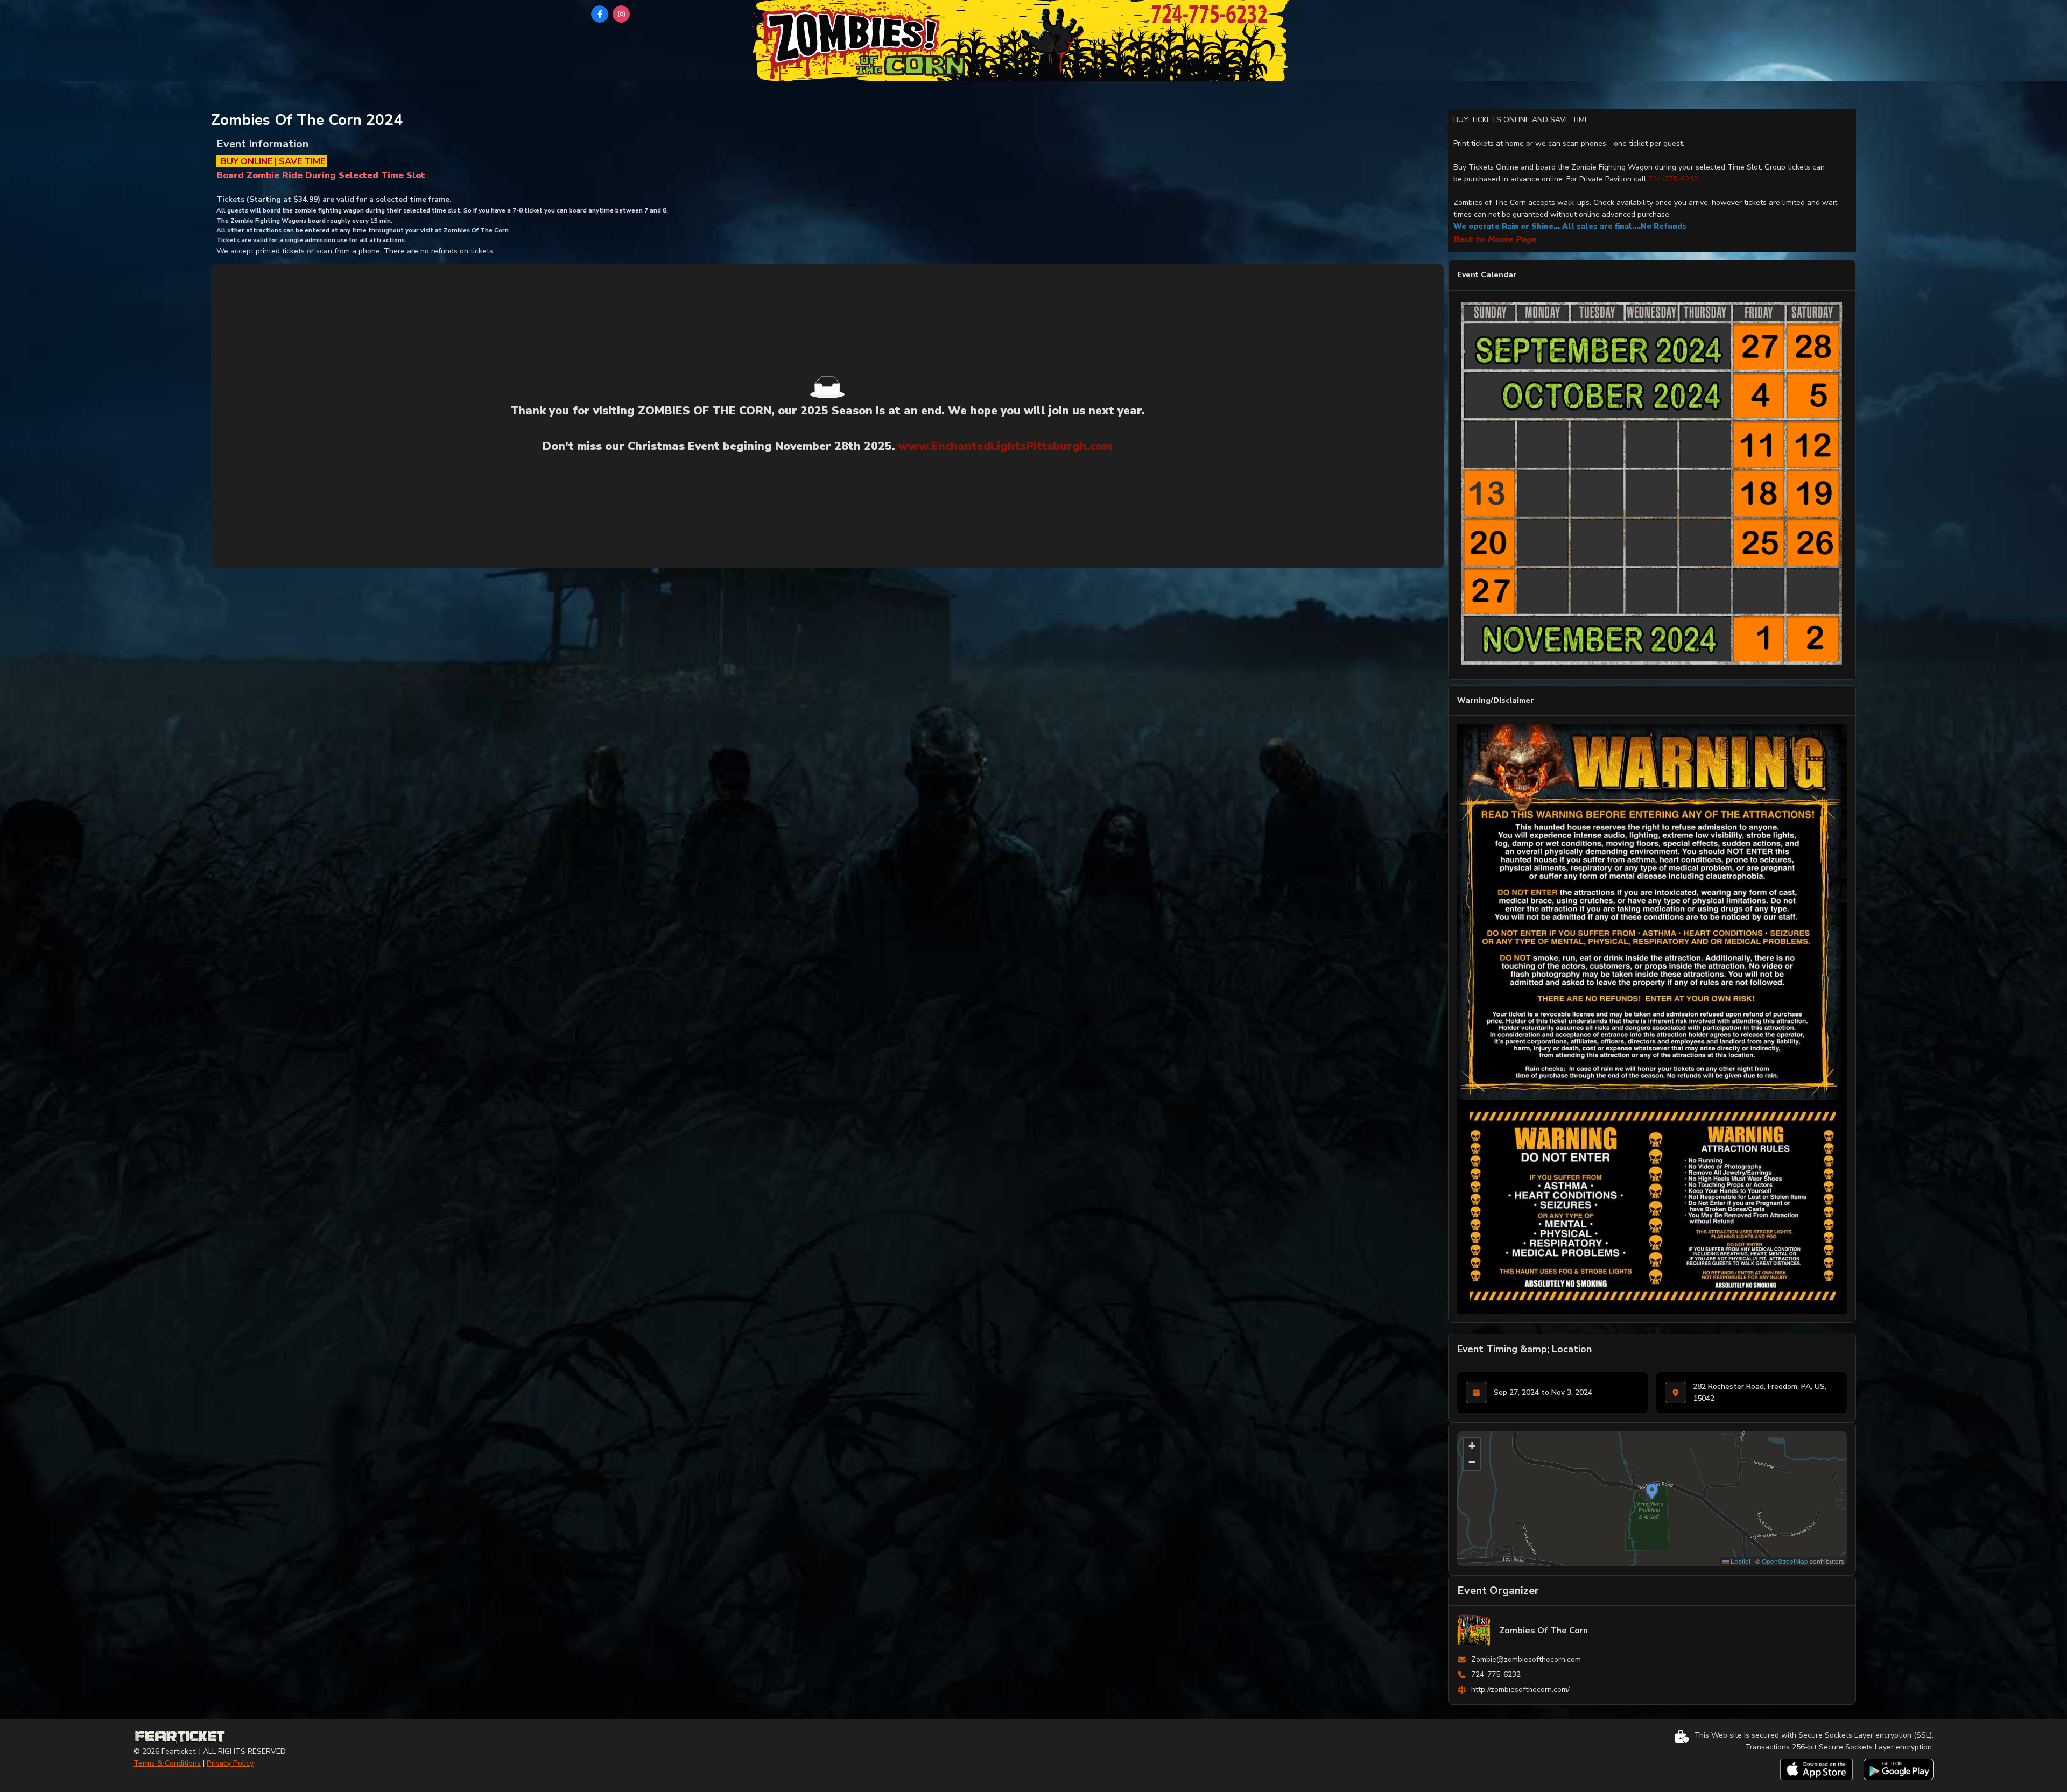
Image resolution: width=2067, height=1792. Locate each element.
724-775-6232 (1673, 179)
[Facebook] (600, 14)
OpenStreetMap (1785, 1561)
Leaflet (1740, 1561)
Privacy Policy (230, 1763)
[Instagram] (621, 14)
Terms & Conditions (167, 1763)
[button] (1652, 1491)
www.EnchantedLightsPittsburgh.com (1005, 446)
